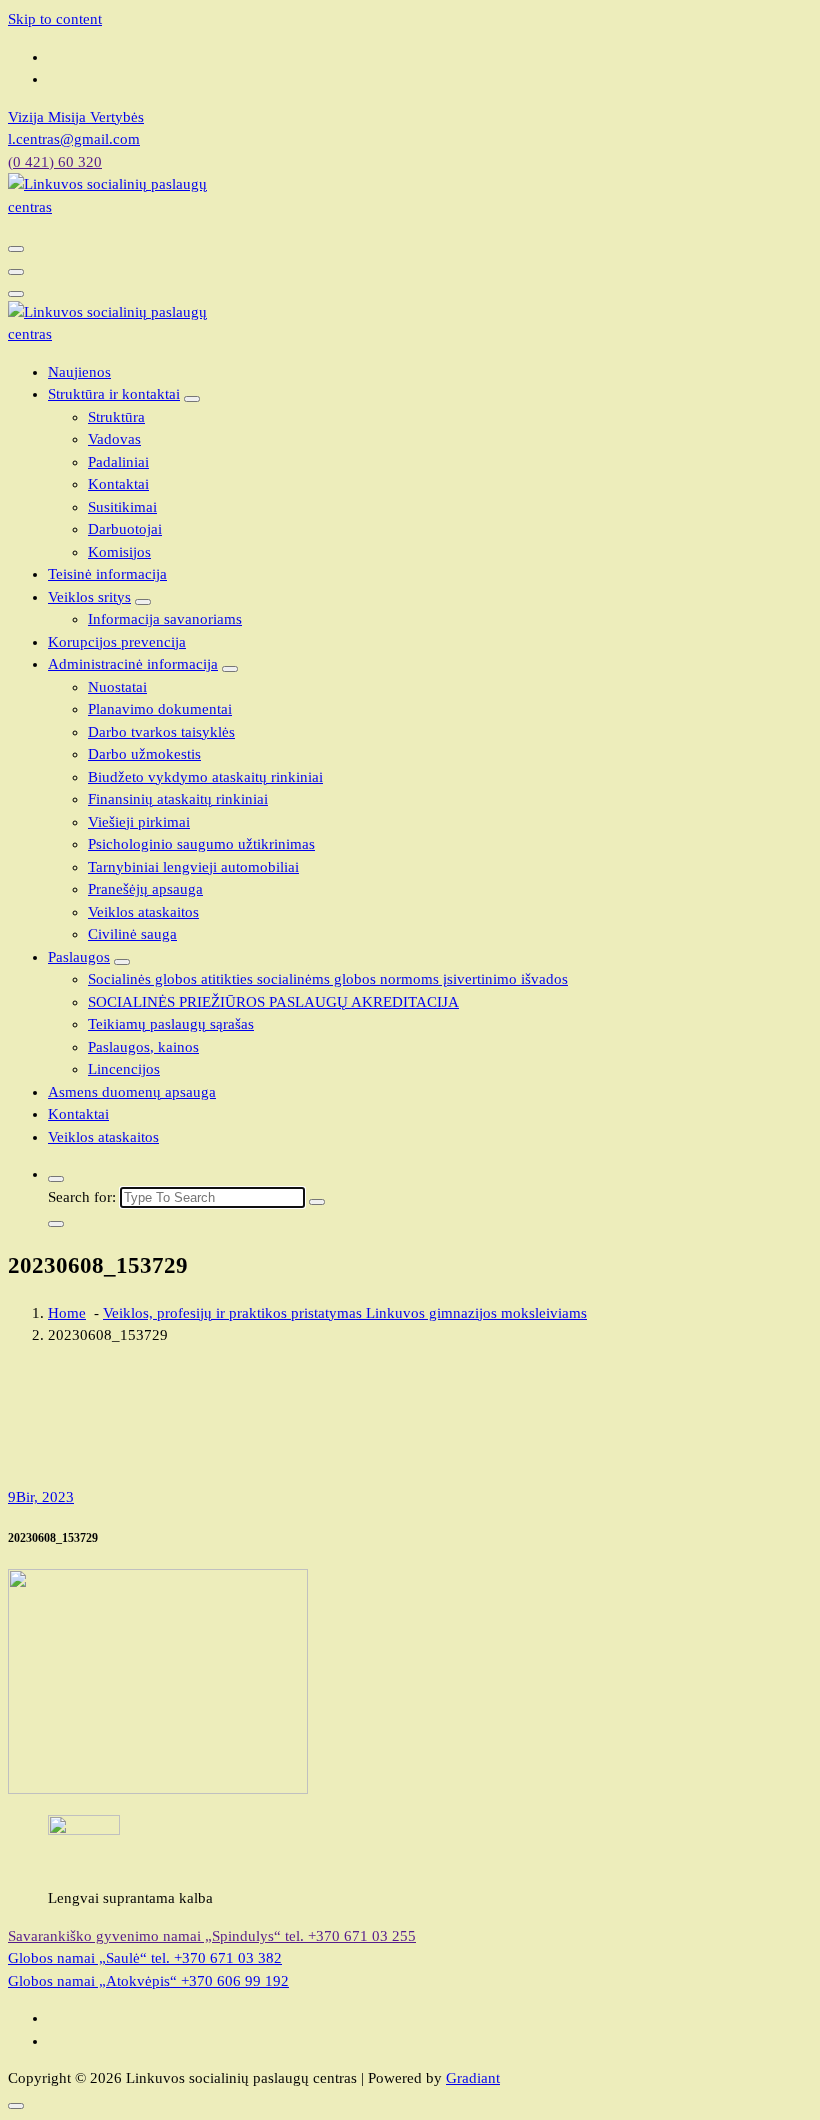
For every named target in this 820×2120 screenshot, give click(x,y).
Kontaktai (118, 484)
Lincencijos (124, 1069)
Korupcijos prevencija (117, 642)
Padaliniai (118, 462)
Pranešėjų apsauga (145, 889)
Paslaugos (79, 957)
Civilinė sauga (132, 934)
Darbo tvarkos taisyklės (161, 732)
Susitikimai (122, 507)
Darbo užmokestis (144, 754)
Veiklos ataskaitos (143, 912)
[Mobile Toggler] (192, 399)
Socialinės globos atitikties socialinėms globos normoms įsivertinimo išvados (328, 979)
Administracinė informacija (133, 664)
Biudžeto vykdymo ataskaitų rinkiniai (205, 777)
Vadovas (114, 439)
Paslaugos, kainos (143, 1047)
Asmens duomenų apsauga (132, 1092)
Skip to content (55, 19)
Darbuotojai (125, 529)
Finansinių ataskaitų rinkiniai (178, 799)
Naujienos (79, 372)
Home (67, 1313)
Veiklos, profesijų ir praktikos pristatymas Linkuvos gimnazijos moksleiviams (345, 1313)
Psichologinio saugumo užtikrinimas (201, 844)
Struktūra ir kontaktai (114, 394)
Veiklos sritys (89, 597)
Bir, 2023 (41, 1497)
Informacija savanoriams (165, 619)
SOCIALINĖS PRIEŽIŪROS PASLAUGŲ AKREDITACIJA (273, 1002)
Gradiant (473, 2078)
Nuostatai (117, 687)
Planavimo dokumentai (160, 709)
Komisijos (119, 552)
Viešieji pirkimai (139, 822)
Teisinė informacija (107, 574)
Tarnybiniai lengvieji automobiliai (193, 867)
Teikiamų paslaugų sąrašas (171, 1024)
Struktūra (116, 417)
